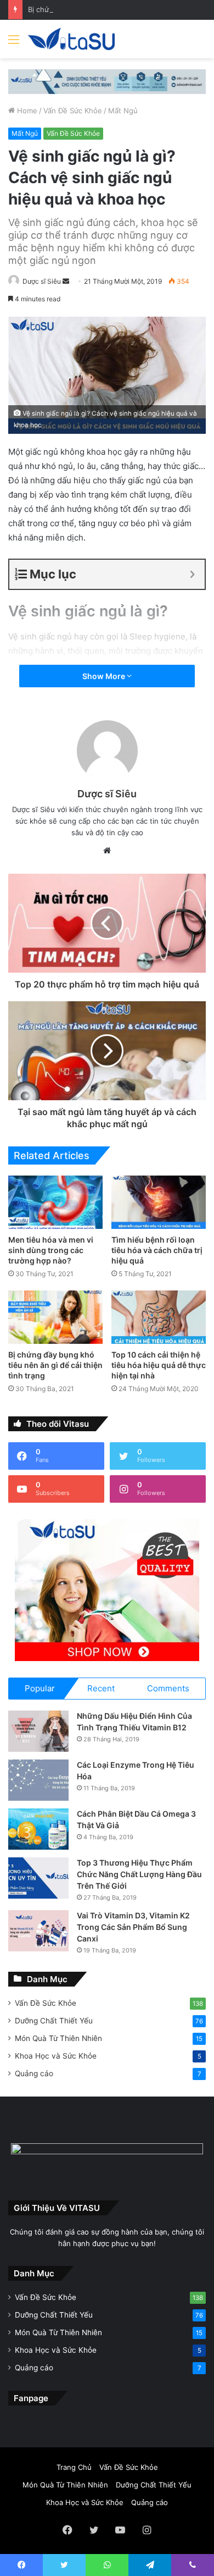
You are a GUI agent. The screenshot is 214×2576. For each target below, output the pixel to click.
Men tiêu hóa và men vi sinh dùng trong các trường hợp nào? (51, 1250)
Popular (40, 1688)
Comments (168, 1688)
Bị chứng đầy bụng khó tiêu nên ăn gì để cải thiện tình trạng (55, 1365)
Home (26, 111)
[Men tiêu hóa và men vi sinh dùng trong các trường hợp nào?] (55, 1202)
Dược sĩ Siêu (42, 281)
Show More (105, 676)
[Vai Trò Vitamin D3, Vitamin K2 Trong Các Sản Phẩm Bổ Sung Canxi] (38, 1931)
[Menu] (14, 43)
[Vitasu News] (71, 39)
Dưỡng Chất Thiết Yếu (54, 2021)
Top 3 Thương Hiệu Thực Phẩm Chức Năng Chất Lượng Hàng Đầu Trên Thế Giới (139, 1874)
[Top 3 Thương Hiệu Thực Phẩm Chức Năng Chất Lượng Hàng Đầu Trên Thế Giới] (38, 1878)
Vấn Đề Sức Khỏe (73, 111)
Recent (101, 1688)
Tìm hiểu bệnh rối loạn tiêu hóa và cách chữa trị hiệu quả (157, 1250)
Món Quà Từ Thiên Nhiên (58, 2038)
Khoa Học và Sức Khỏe (56, 2056)
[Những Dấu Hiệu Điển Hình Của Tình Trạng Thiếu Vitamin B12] (38, 1731)
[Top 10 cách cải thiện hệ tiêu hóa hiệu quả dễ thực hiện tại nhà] (159, 1317)
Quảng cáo (34, 2073)
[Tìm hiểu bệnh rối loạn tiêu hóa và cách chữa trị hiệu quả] (159, 1202)
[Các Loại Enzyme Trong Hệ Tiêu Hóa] (38, 1780)
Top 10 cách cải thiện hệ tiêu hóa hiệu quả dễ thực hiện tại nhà (159, 1365)
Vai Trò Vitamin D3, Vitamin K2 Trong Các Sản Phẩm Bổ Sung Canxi (133, 1927)
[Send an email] (66, 281)
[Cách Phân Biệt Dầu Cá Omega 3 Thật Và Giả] (38, 1829)
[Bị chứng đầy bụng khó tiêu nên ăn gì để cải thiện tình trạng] (55, 1317)
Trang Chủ (74, 2467)
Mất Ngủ (123, 111)
